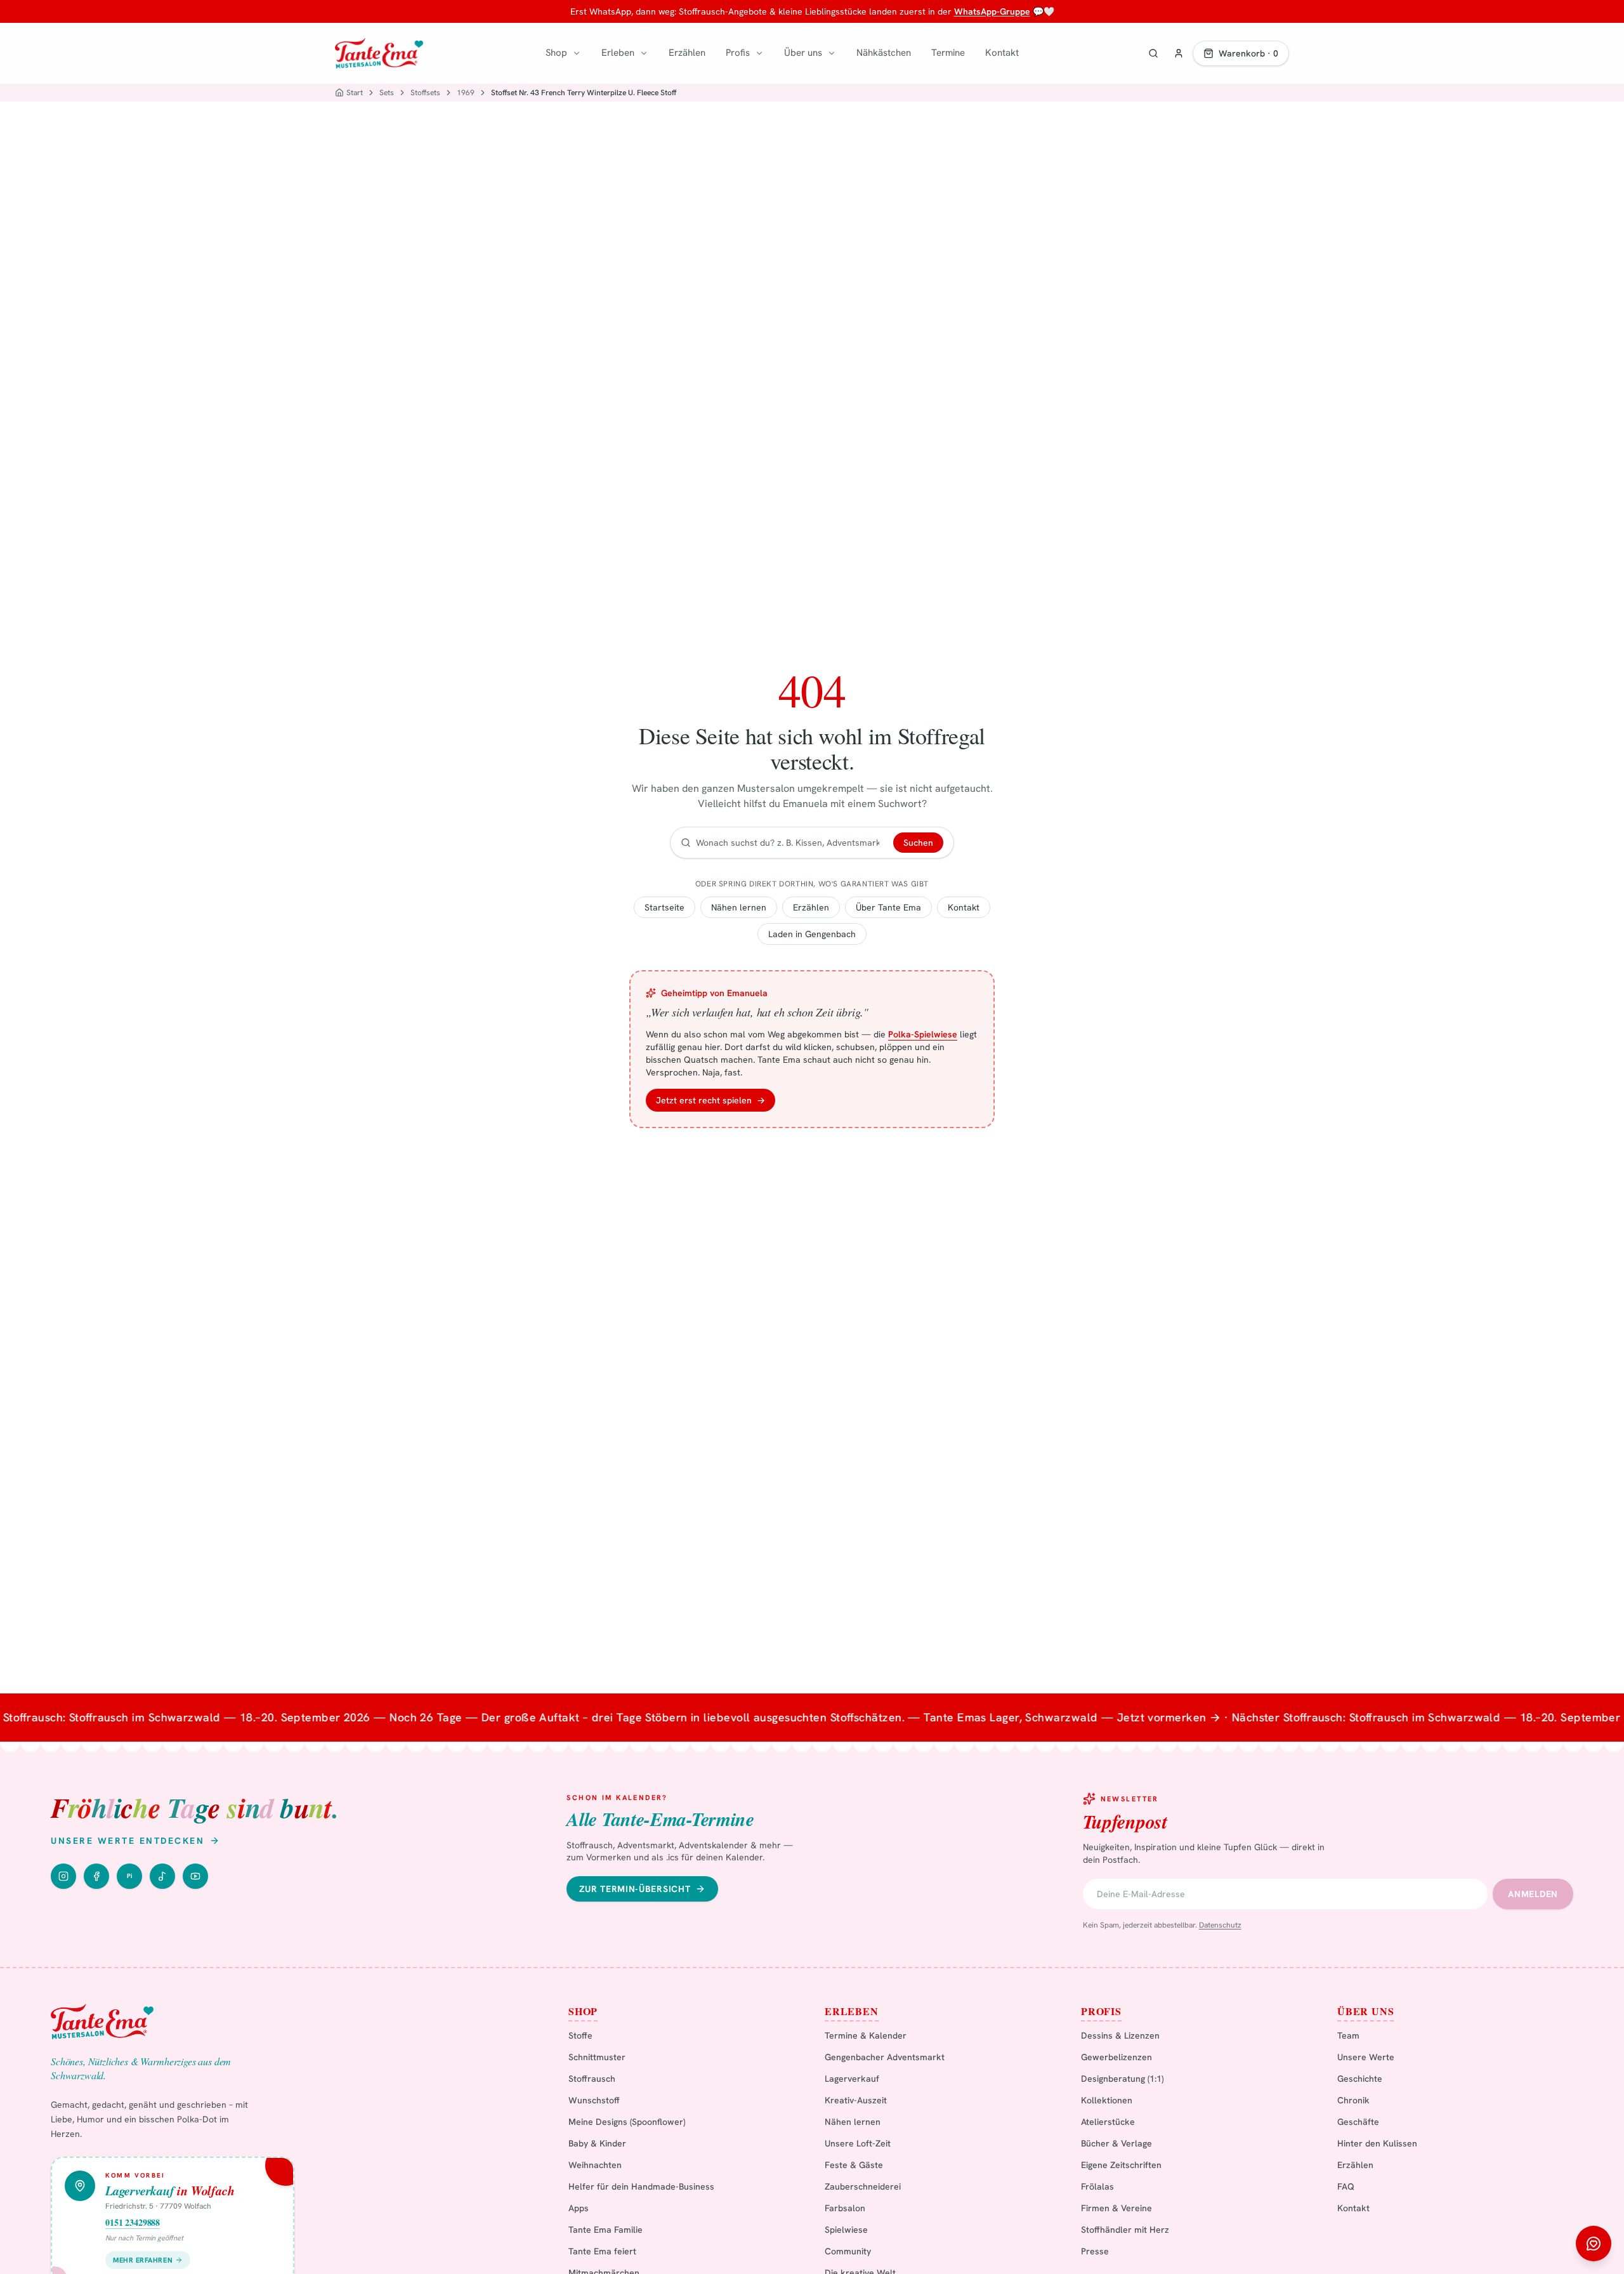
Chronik (1353, 2100)
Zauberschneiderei (863, 2186)
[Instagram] (63, 1876)
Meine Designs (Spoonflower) (627, 2122)
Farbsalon (845, 2208)
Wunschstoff (594, 2100)
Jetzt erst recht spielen (710, 1100)
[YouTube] (195, 1876)
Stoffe (580, 2035)
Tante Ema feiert (602, 2251)
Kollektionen (1107, 2100)
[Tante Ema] (379, 53)
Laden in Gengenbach (812, 934)
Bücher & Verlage (1116, 2143)
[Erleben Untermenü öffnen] (644, 53)
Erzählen (687, 53)
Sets (387, 93)
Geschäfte (1358, 2122)
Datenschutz (1220, 1925)
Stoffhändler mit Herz (1125, 2230)
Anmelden (1533, 1894)
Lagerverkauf (852, 2079)
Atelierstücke (1108, 2122)
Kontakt (1002, 53)
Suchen (918, 843)
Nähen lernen (739, 907)
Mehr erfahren (143, 2260)
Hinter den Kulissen (1377, 2143)
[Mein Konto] (1179, 53)
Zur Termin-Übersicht (635, 1889)
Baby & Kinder (597, 2143)
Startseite (665, 907)
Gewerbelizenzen (1116, 2057)
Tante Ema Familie (606, 2230)
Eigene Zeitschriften (1121, 2165)
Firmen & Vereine (1116, 2208)
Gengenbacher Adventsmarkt (885, 2057)
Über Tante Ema (888, 907)
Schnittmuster (597, 2057)
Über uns (803, 53)
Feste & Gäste (854, 2165)
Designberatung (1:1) (1122, 2079)
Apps (579, 2208)
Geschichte (1360, 2079)
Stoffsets (425, 93)
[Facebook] (96, 1876)
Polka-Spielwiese (923, 1034)
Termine (948, 53)
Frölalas (1097, 2186)
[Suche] (1153, 53)
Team (1348, 2035)
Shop (556, 53)
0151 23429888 (133, 2223)
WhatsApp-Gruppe (992, 11)
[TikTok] (162, 1876)
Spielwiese (846, 2230)
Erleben (618, 53)
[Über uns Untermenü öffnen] (832, 53)
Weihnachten (595, 2165)
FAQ (1346, 2186)
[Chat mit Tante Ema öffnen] (1594, 2244)
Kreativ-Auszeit (856, 2100)
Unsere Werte (1366, 2057)
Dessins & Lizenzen (1120, 2035)
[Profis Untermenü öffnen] (759, 53)
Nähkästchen (884, 53)
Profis (738, 53)
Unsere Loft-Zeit (858, 2143)
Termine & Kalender (866, 2035)
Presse (1095, 2251)
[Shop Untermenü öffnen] (577, 53)
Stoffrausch (592, 2079)
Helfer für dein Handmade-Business (641, 2186)
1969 (466, 93)
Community (848, 2251)
